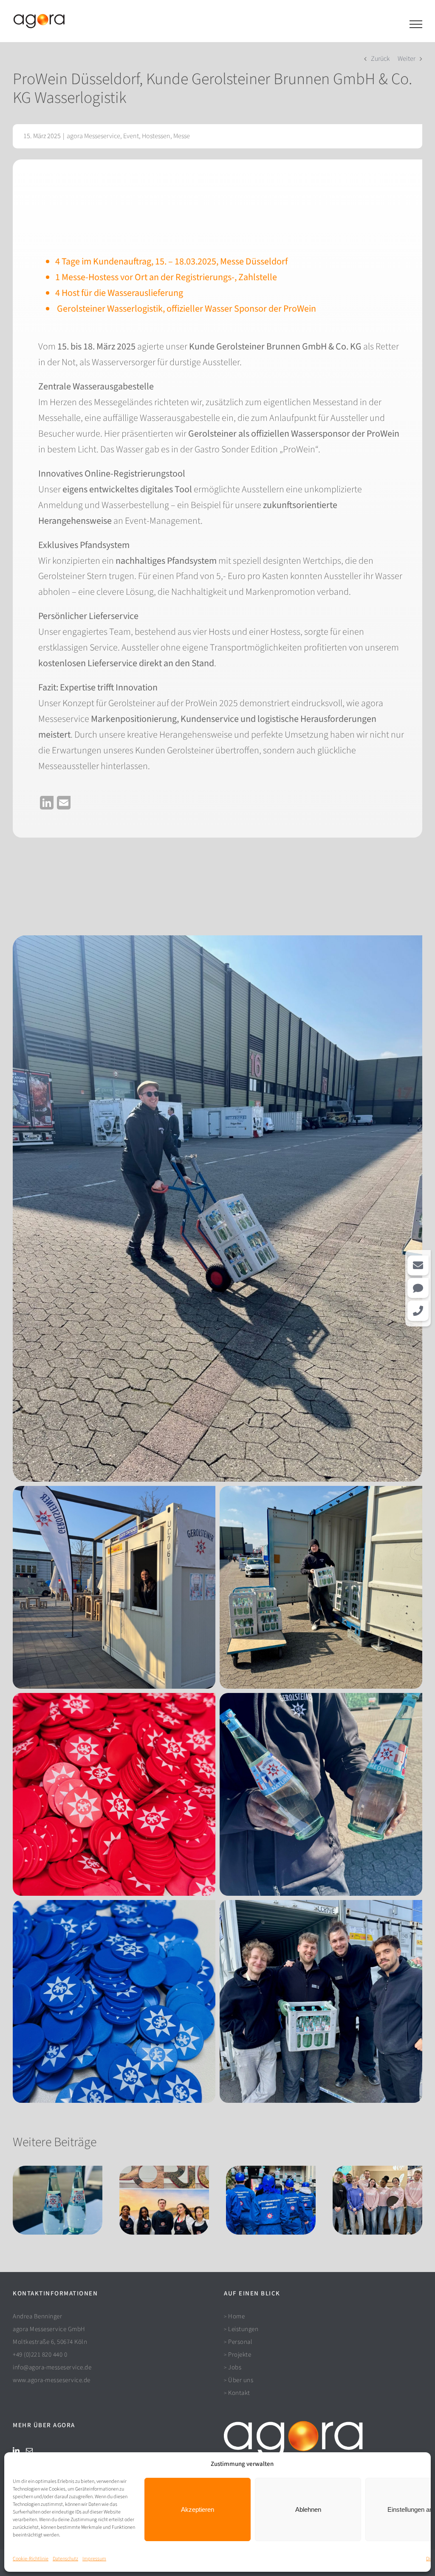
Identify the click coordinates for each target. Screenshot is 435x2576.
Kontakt (239, 2393)
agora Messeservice (93, 136)
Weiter (407, 59)
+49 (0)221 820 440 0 (40, 2355)
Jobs (235, 2367)
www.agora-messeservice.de (52, 2380)
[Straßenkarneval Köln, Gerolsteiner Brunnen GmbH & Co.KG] (271, 2200)
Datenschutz (65, 2559)
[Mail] (29, 2451)
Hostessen (156, 136)
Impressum (94, 2559)
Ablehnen (308, 2509)
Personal (240, 2342)
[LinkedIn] (16, 2451)
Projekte (240, 2355)
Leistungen (243, 2329)
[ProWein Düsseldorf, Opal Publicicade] (164, 2200)
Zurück (380, 59)
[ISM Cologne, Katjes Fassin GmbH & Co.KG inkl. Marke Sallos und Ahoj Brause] (377, 2200)
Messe (182, 136)
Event (131, 136)
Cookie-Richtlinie (31, 2559)
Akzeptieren (198, 2509)
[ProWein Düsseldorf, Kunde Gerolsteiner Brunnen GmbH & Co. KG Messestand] (58, 2200)
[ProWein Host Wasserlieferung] (217, 940)
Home (236, 2316)
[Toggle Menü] (416, 24)
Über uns (241, 2380)
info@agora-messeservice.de (52, 2367)
